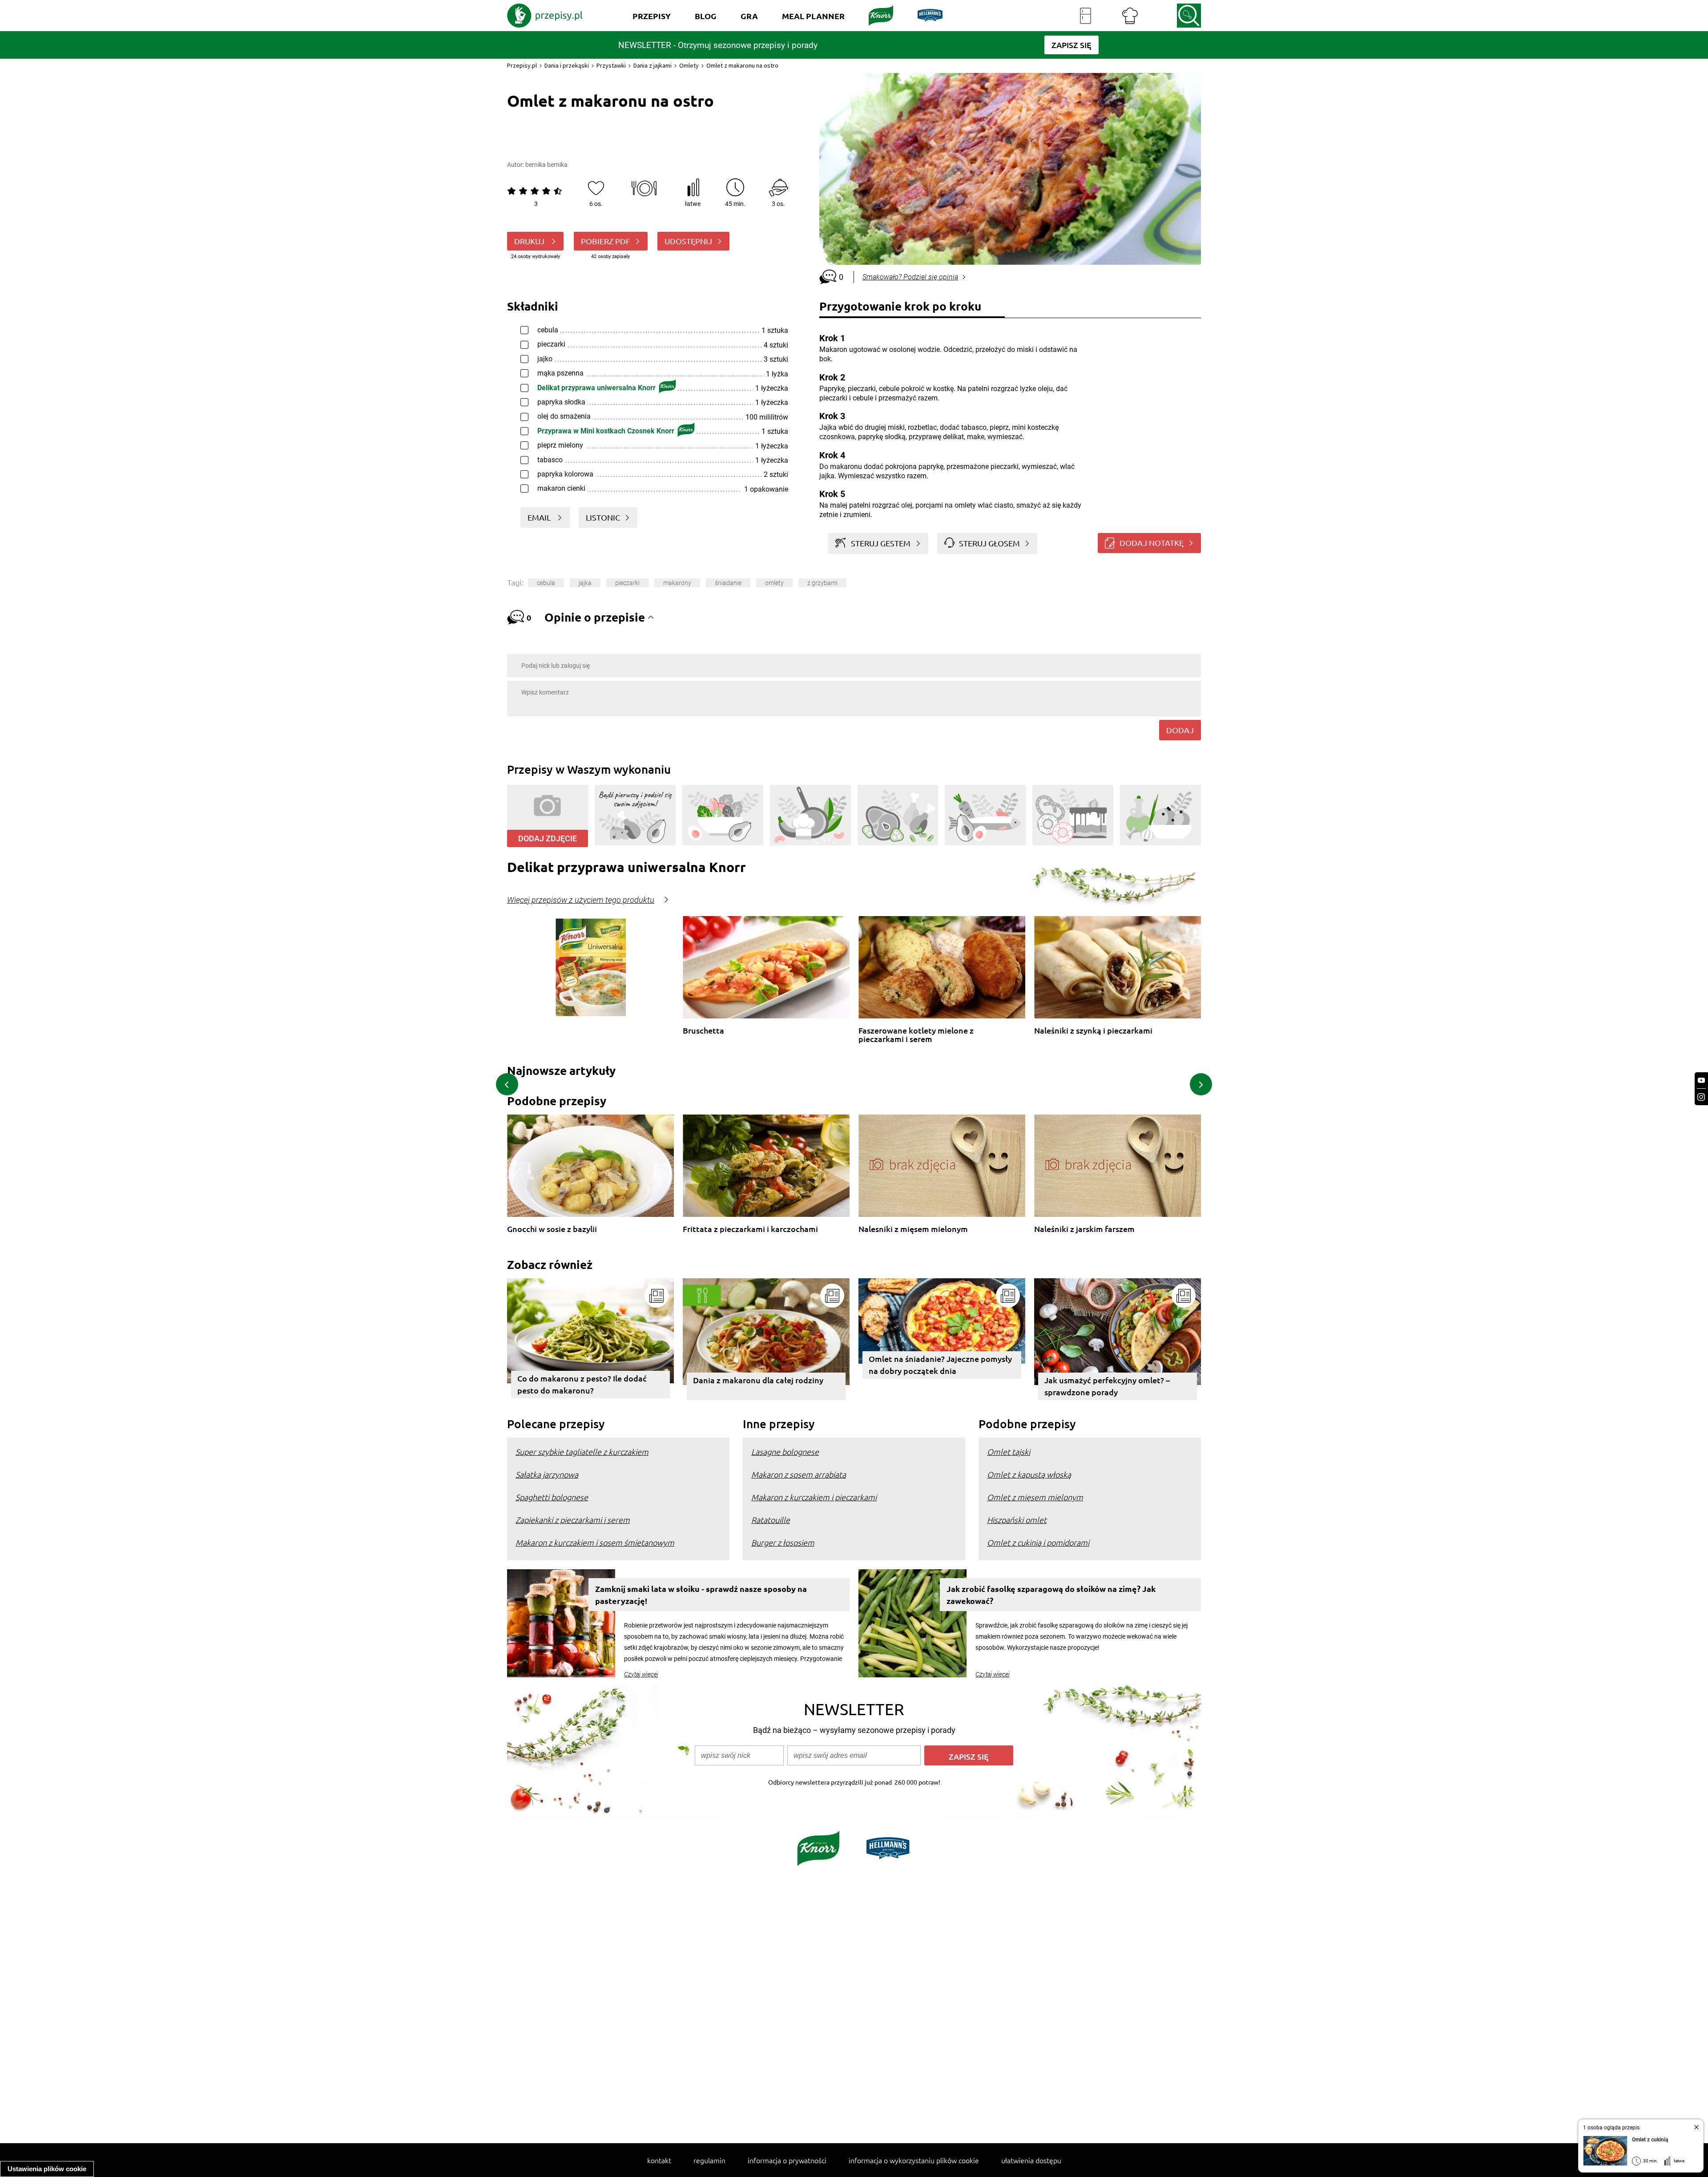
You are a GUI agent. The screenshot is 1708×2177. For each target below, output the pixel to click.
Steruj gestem (881, 543)
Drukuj (530, 241)
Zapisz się (969, 1756)
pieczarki (627, 583)
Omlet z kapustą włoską (1029, 1474)
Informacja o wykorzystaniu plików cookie (914, 2160)
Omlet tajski (1009, 1452)
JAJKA (585, 583)
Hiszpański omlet (1017, 1520)
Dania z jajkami (653, 65)
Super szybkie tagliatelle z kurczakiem (582, 1452)
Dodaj (1180, 730)
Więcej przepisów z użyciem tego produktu (581, 900)
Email (540, 517)
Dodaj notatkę (1152, 543)
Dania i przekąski (567, 65)
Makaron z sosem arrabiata (799, 1474)
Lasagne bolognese (785, 1452)
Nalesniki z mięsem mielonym (913, 1229)
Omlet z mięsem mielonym (1035, 1497)
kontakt (659, 2160)
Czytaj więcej (641, 1674)
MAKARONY (677, 583)
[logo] (545, 16)
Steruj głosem (989, 543)
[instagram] (1701, 1097)
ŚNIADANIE (728, 583)
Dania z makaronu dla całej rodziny (758, 1380)
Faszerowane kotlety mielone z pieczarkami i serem (916, 1035)
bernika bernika (546, 165)
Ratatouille (771, 1520)
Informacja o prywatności (787, 2160)
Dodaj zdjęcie (548, 838)
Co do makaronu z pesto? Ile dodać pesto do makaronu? (582, 1384)
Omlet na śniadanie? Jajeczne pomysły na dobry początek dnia (940, 1365)
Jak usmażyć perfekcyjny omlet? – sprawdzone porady (1107, 1386)
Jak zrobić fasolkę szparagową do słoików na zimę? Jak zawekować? (1051, 1595)
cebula (546, 583)
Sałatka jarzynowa (547, 1474)
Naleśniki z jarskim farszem (1084, 1229)
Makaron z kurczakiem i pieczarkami (814, 1497)
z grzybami (822, 583)
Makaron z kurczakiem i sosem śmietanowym (595, 1542)
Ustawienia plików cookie (47, 2169)
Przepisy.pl (522, 65)
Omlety (689, 65)
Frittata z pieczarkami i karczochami (750, 1229)
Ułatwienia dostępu (1031, 2160)
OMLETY (774, 583)
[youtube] (1701, 1080)
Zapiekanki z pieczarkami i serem (573, 1520)
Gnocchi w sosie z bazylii (552, 1229)
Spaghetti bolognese (552, 1497)
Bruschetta (703, 1031)
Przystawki (611, 65)
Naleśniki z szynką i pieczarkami (1093, 1031)
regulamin (709, 2160)
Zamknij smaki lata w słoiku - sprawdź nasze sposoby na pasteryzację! (701, 1595)
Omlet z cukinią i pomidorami (1038, 1542)
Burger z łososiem (783, 1542)
